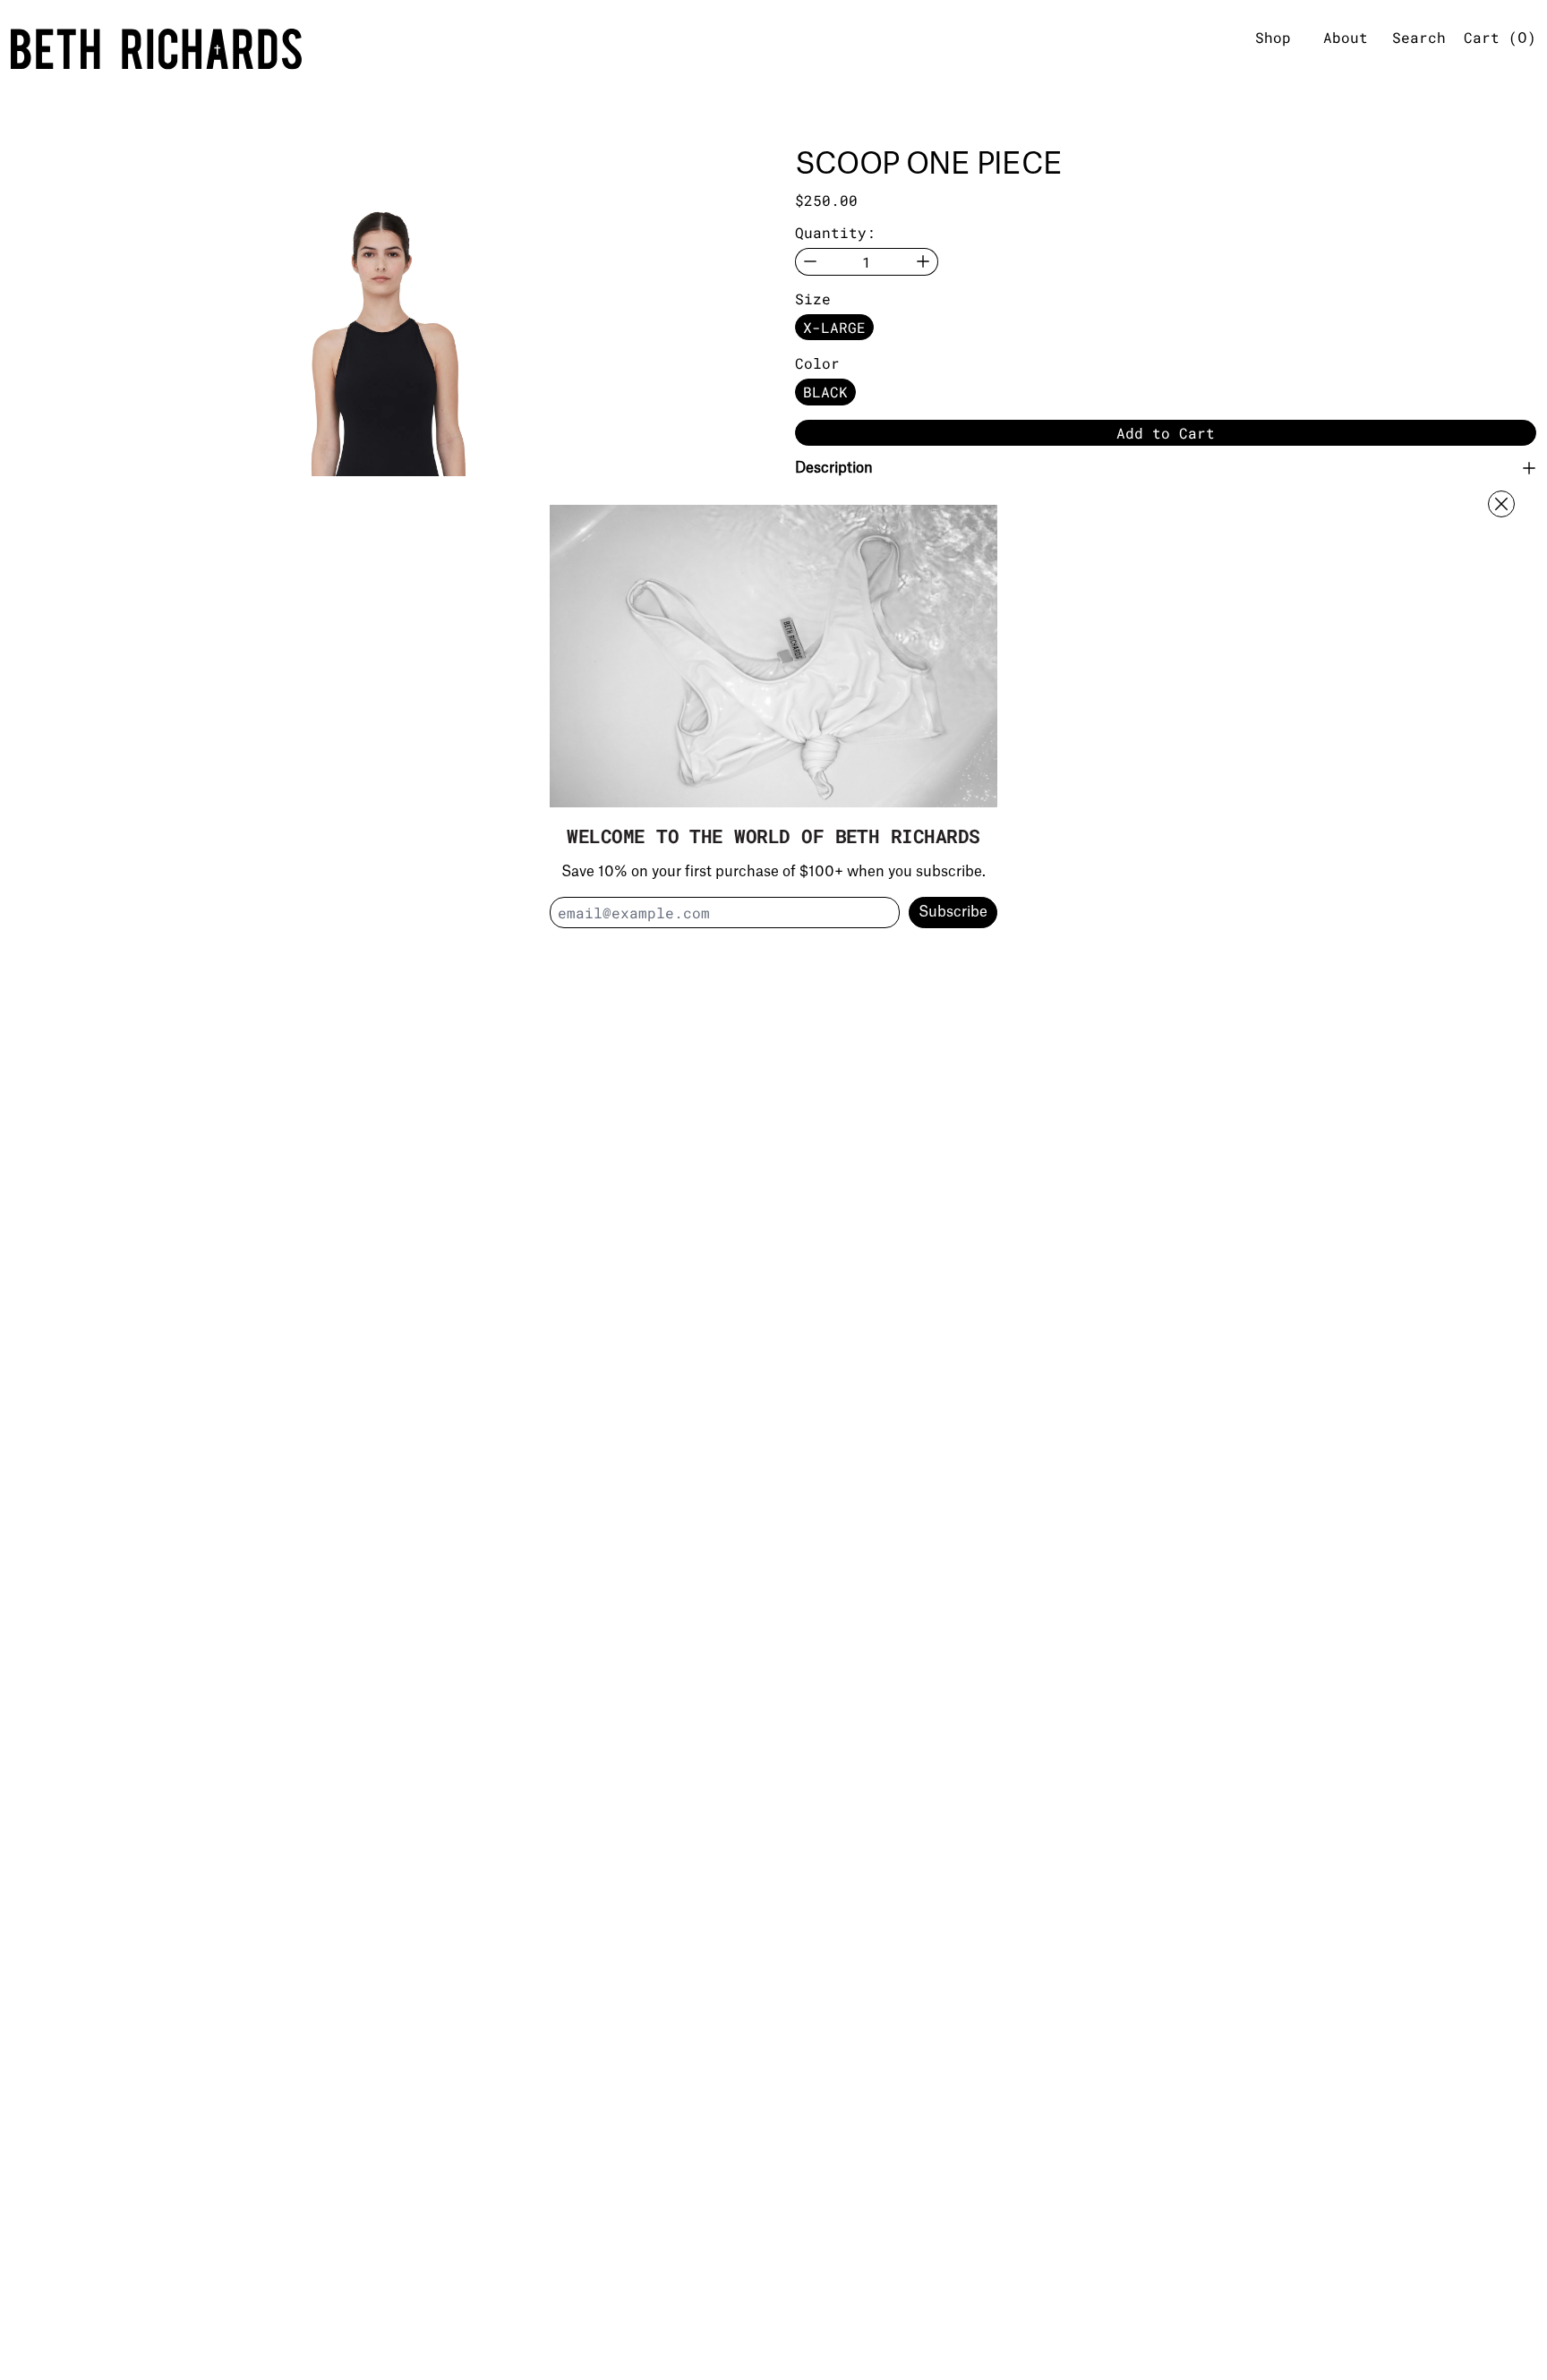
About (1346, 37)
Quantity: (835, 232)
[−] (810, 262)
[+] (923, 262)
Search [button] (1419, 37)
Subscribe (953, 912)
